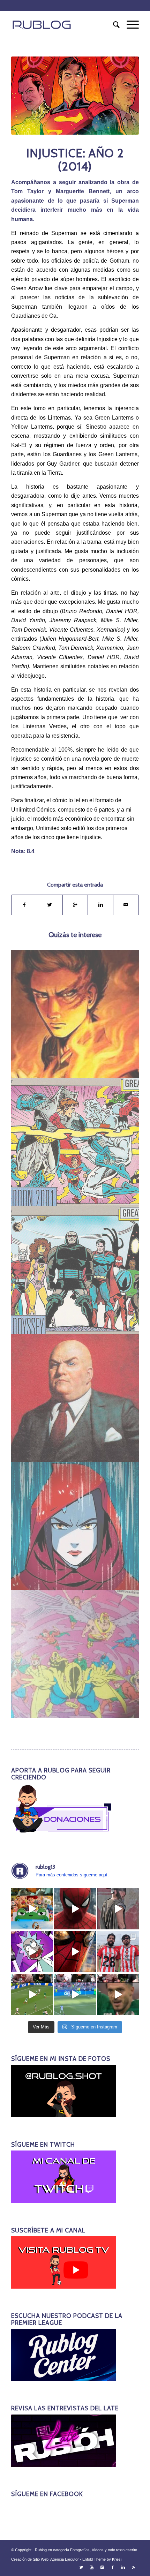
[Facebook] (113, 2567)
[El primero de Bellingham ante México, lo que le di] (32, 1994)
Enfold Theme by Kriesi (102, 2559)
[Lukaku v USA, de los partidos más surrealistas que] (75, 1994)
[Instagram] (102, 2567)
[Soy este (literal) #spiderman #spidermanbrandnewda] (75, 1952)
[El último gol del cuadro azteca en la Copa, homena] (118, 1994)
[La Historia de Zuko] (75, 1014)
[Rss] (134, 2567)
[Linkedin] (123, 2567)
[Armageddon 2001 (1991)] (75, 1142)
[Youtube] (92, 2567)
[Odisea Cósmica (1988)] (75, 1270)
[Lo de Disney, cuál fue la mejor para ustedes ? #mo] (32, 1909)
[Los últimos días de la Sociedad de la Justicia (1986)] (75, 1654)
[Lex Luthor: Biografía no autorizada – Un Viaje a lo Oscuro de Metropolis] (75, 1398)
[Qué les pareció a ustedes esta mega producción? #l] (118, 1909)
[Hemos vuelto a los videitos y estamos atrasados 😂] (32, 1952)
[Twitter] (81, 2567)
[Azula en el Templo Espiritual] (75, 1526)
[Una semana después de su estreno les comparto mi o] (75, 1909)
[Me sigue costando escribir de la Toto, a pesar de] (118, 1952)
